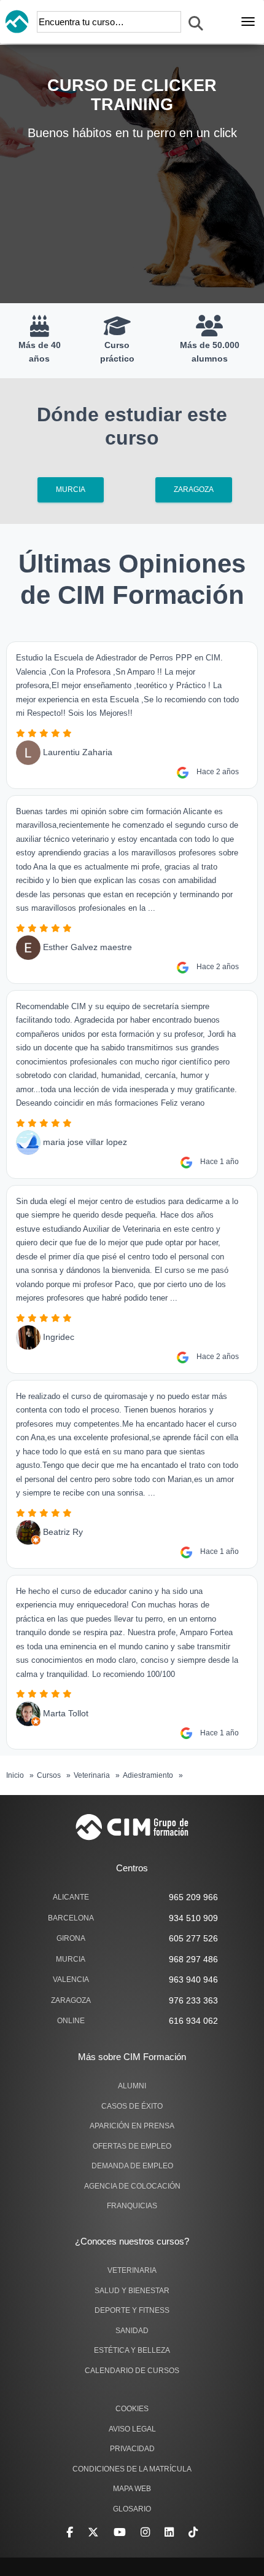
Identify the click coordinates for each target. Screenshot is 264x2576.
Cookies (132, 2409)
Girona (71, 1938)
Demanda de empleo (132, 2166)
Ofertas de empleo (132, 2146)
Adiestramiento (148, 1775)
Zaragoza (194, 489)
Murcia (71, 489)
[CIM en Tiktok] (193, 2532)
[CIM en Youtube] (120, 2532)
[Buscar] (196, 24)
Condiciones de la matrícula (132, 2469)
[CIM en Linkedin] (169, 2532)
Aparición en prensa (132, 2126)
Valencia (71, 1980)
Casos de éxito (132, 2106)
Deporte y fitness (132, 2310)
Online (71, 2021)
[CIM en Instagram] (145, 2532)
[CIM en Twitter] (93, 2532)
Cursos (49, 1775)
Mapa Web (132, 2489)
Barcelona (71, 1918)
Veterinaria (92, 1775)
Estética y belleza (132, 2350)
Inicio (15, 1775)
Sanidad (132, 2331)
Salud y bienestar (132, 2291)
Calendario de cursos (132, 2371)
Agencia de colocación (132, 2186)
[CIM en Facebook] (70, 2532)
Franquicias (132, 2206)
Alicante (71, 1897)
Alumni (132, 2086)
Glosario (132, 2509)
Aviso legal (132, 2429)
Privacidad (132, 2449)
